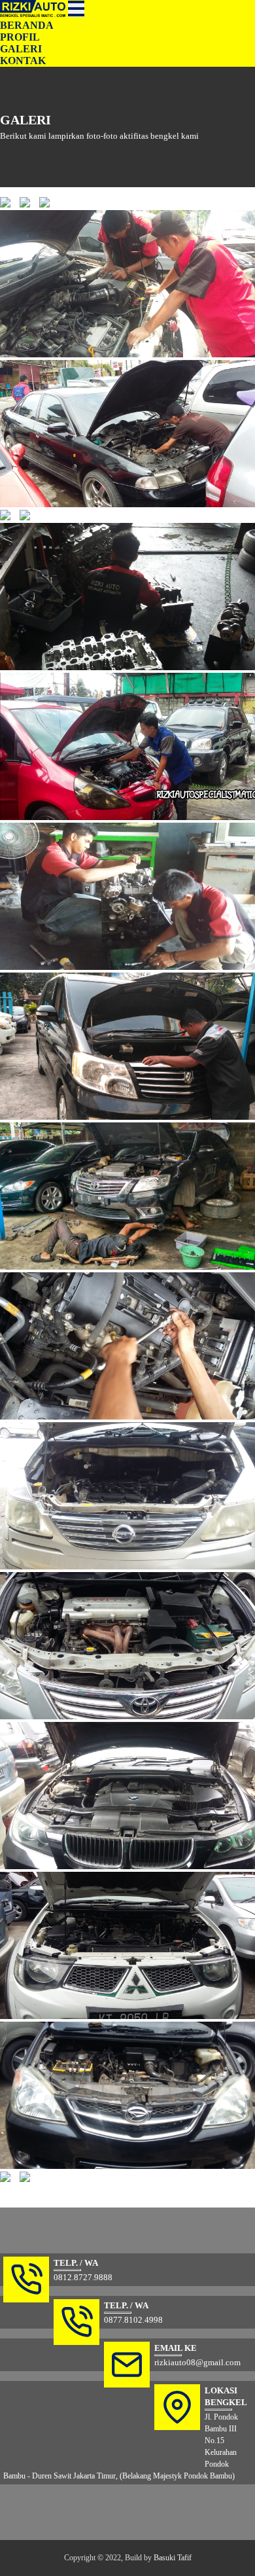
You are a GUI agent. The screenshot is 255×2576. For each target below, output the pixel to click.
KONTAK (23, 61)
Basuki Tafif (173, 2558)
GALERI (21, 49)
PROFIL (20, 37)
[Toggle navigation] (76, 9)
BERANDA (27, 25)
